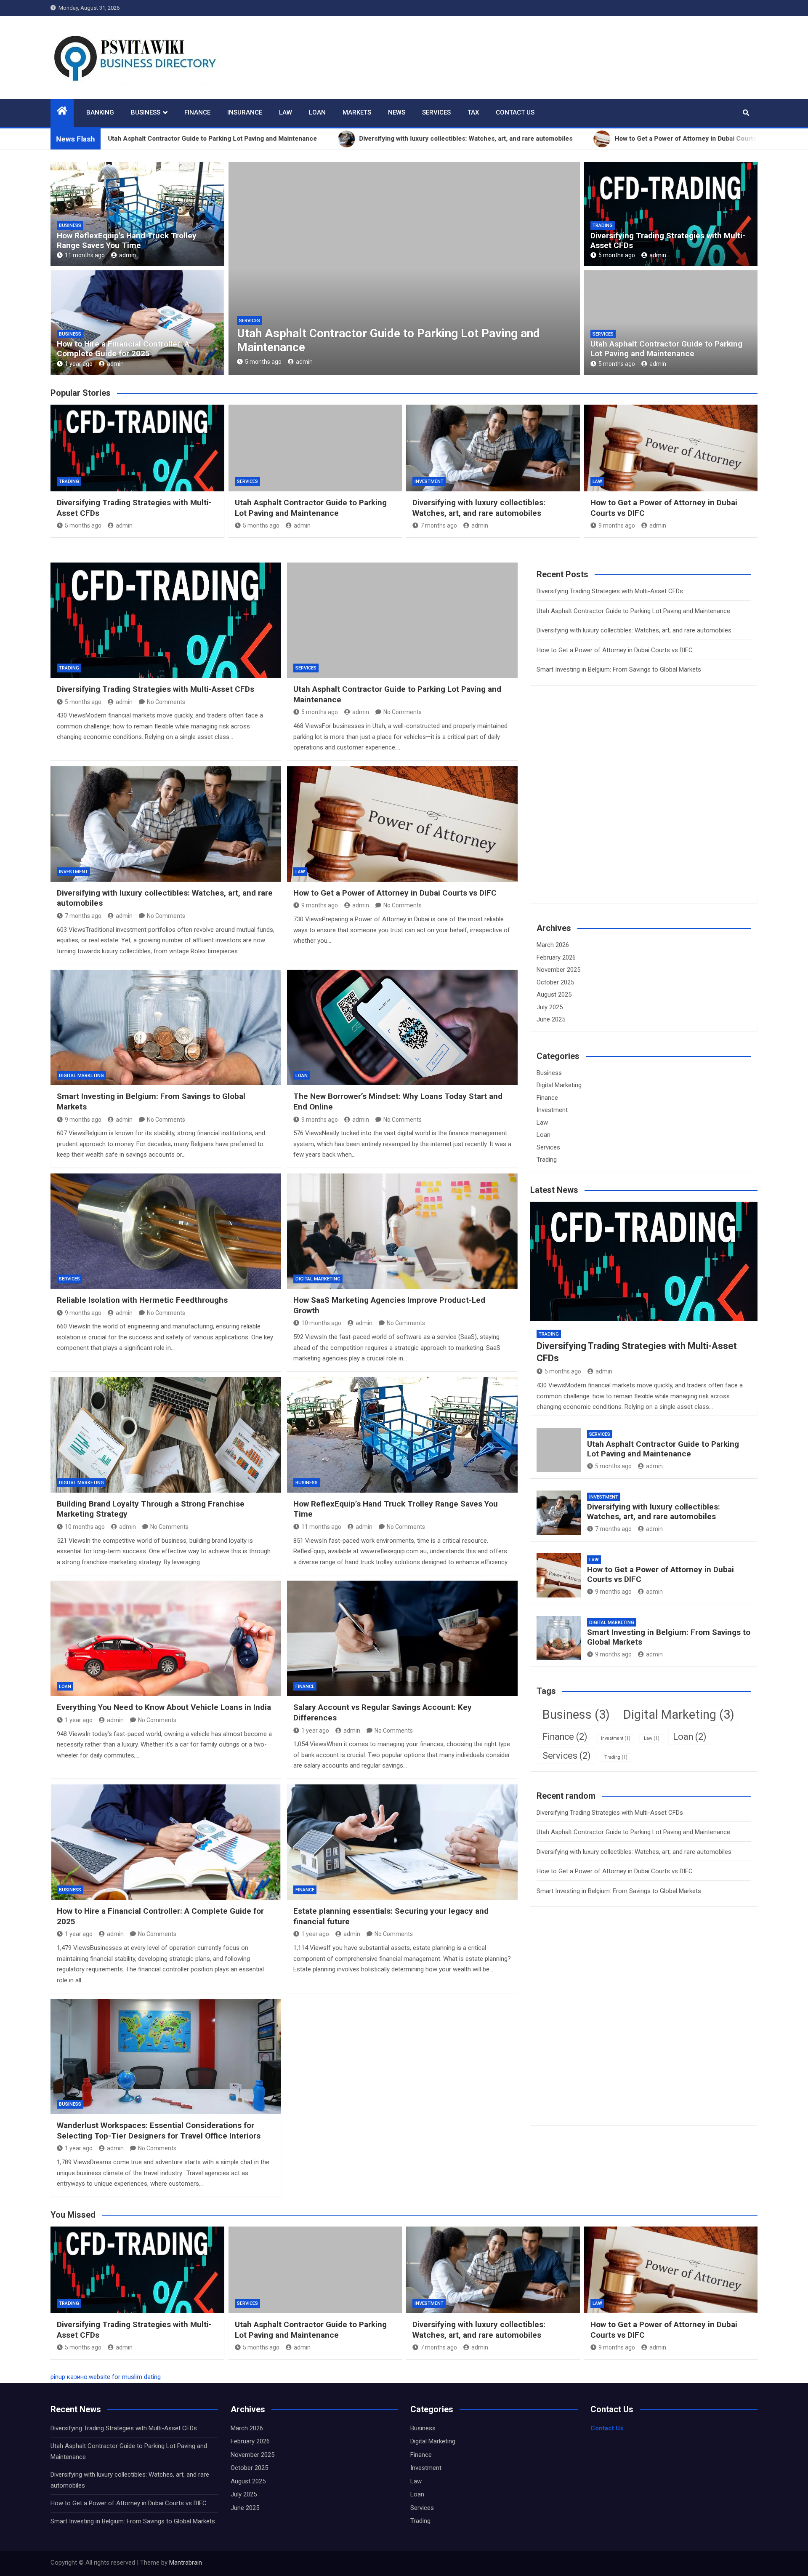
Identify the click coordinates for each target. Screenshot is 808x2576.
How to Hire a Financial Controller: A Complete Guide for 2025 (123, 349)
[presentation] (234, 270)
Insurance (245, 112)
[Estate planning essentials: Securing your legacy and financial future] (402, 1842)
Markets (357, 112)
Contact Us (515, 112)
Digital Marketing (81, 1076)
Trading (603, 225)
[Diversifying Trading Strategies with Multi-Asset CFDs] (166, 620)
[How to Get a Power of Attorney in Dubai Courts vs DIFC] (402, 824)
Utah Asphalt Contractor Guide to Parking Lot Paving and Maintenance (666, 349)
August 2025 (554, 995)
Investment (254, 321)
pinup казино (69, 2377)
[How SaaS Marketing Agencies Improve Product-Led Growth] (402, 1231)
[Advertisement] (600, 810)
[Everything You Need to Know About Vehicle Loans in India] (166, 1638)
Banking (100, 112)
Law (286, 112)
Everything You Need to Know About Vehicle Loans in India (164, 1707)
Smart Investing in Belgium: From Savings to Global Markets (619, 669)
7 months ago (263, 362)
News (397, 112)
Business (146, 112)
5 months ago (617, 255)
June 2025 (551, 1019)
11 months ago (85, 255)
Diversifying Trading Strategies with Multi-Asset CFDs (668, 240)
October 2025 (555, 982)
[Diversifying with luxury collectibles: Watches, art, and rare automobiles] (166, 824)
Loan (317, 112)
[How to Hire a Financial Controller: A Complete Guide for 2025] (166, 1842)
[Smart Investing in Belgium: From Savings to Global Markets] (166, 1027)
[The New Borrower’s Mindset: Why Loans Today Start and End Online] (402, 1027)
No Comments (166, 702)
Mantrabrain (186, 2563)
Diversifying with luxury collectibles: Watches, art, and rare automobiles (479, 508)
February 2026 (556, 957)
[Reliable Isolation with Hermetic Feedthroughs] (166, 1231)
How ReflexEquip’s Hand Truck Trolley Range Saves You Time (127, 240)
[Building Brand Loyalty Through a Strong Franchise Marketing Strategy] (166, 1435)
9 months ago (617, 525)
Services (436, 112)
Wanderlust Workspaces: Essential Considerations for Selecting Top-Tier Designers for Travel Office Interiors (159, 2131)
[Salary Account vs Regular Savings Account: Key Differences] (402, 1638)
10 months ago (321, 1323)
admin (128, 255)
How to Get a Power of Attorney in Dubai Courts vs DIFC (395, 893)
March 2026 (553, 945)
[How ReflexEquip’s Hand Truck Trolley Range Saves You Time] (402, 1435)
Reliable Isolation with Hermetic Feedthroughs (142, 1300)
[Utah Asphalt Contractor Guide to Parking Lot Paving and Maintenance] (402, 620)
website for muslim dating (125, 2377)
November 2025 (558, 970)
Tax (473, 112)
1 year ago (79, 364)
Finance (197, 112)
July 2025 (550, 1007)
